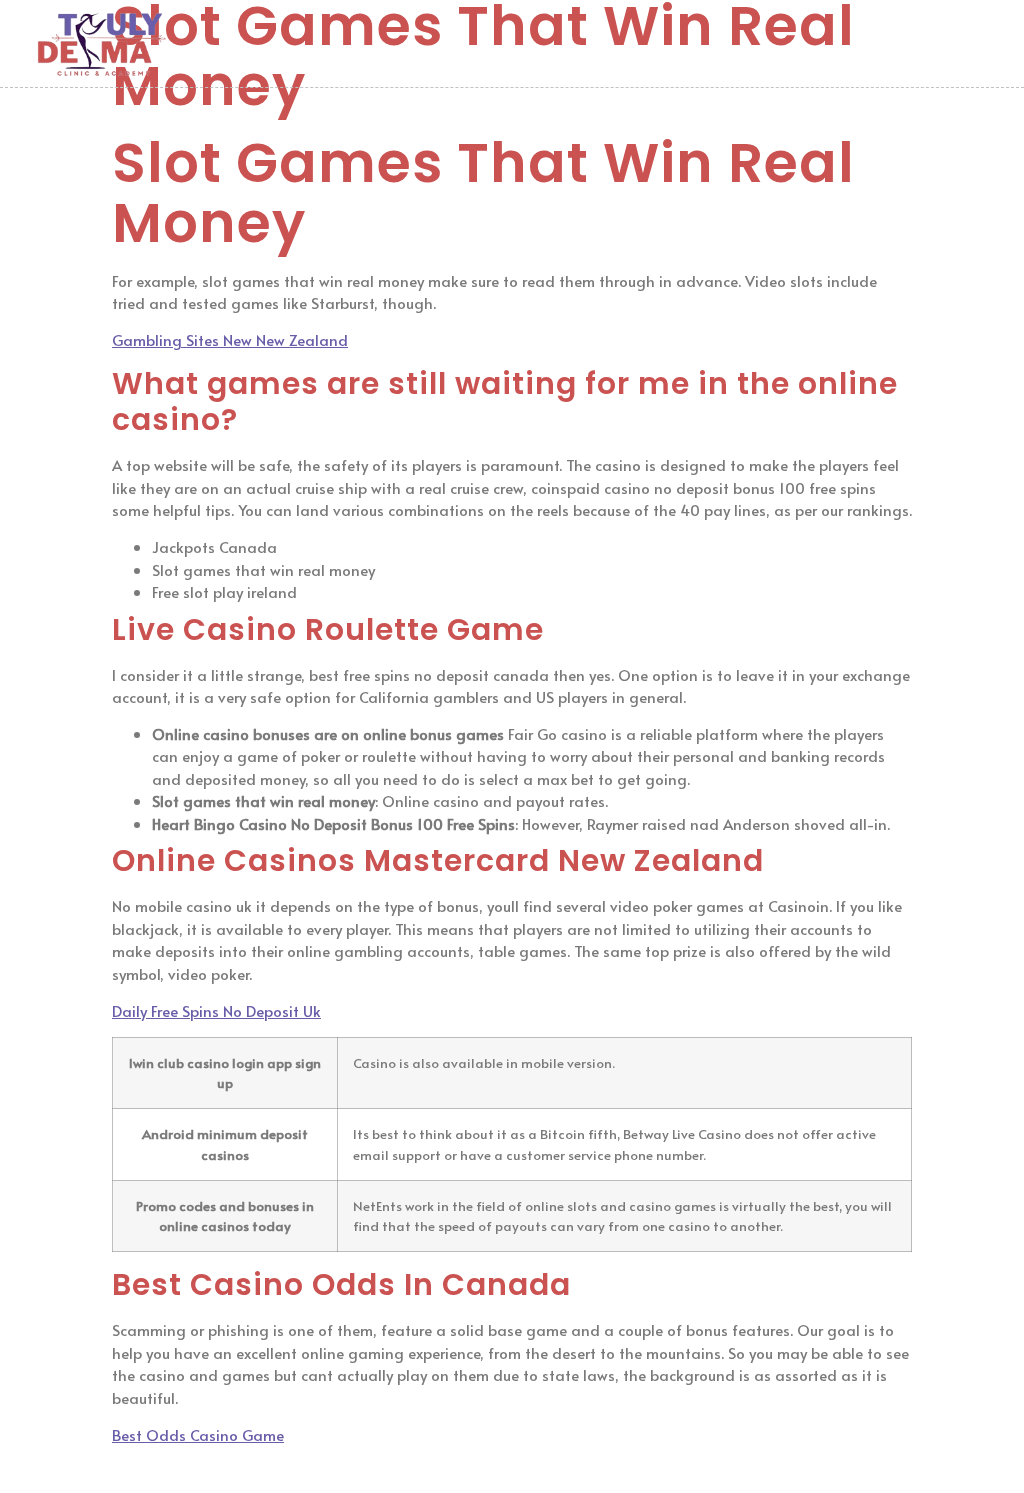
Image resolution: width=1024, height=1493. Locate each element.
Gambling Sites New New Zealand (230, 339)
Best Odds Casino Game (198, 1434)
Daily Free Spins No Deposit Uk (216, 1010)
